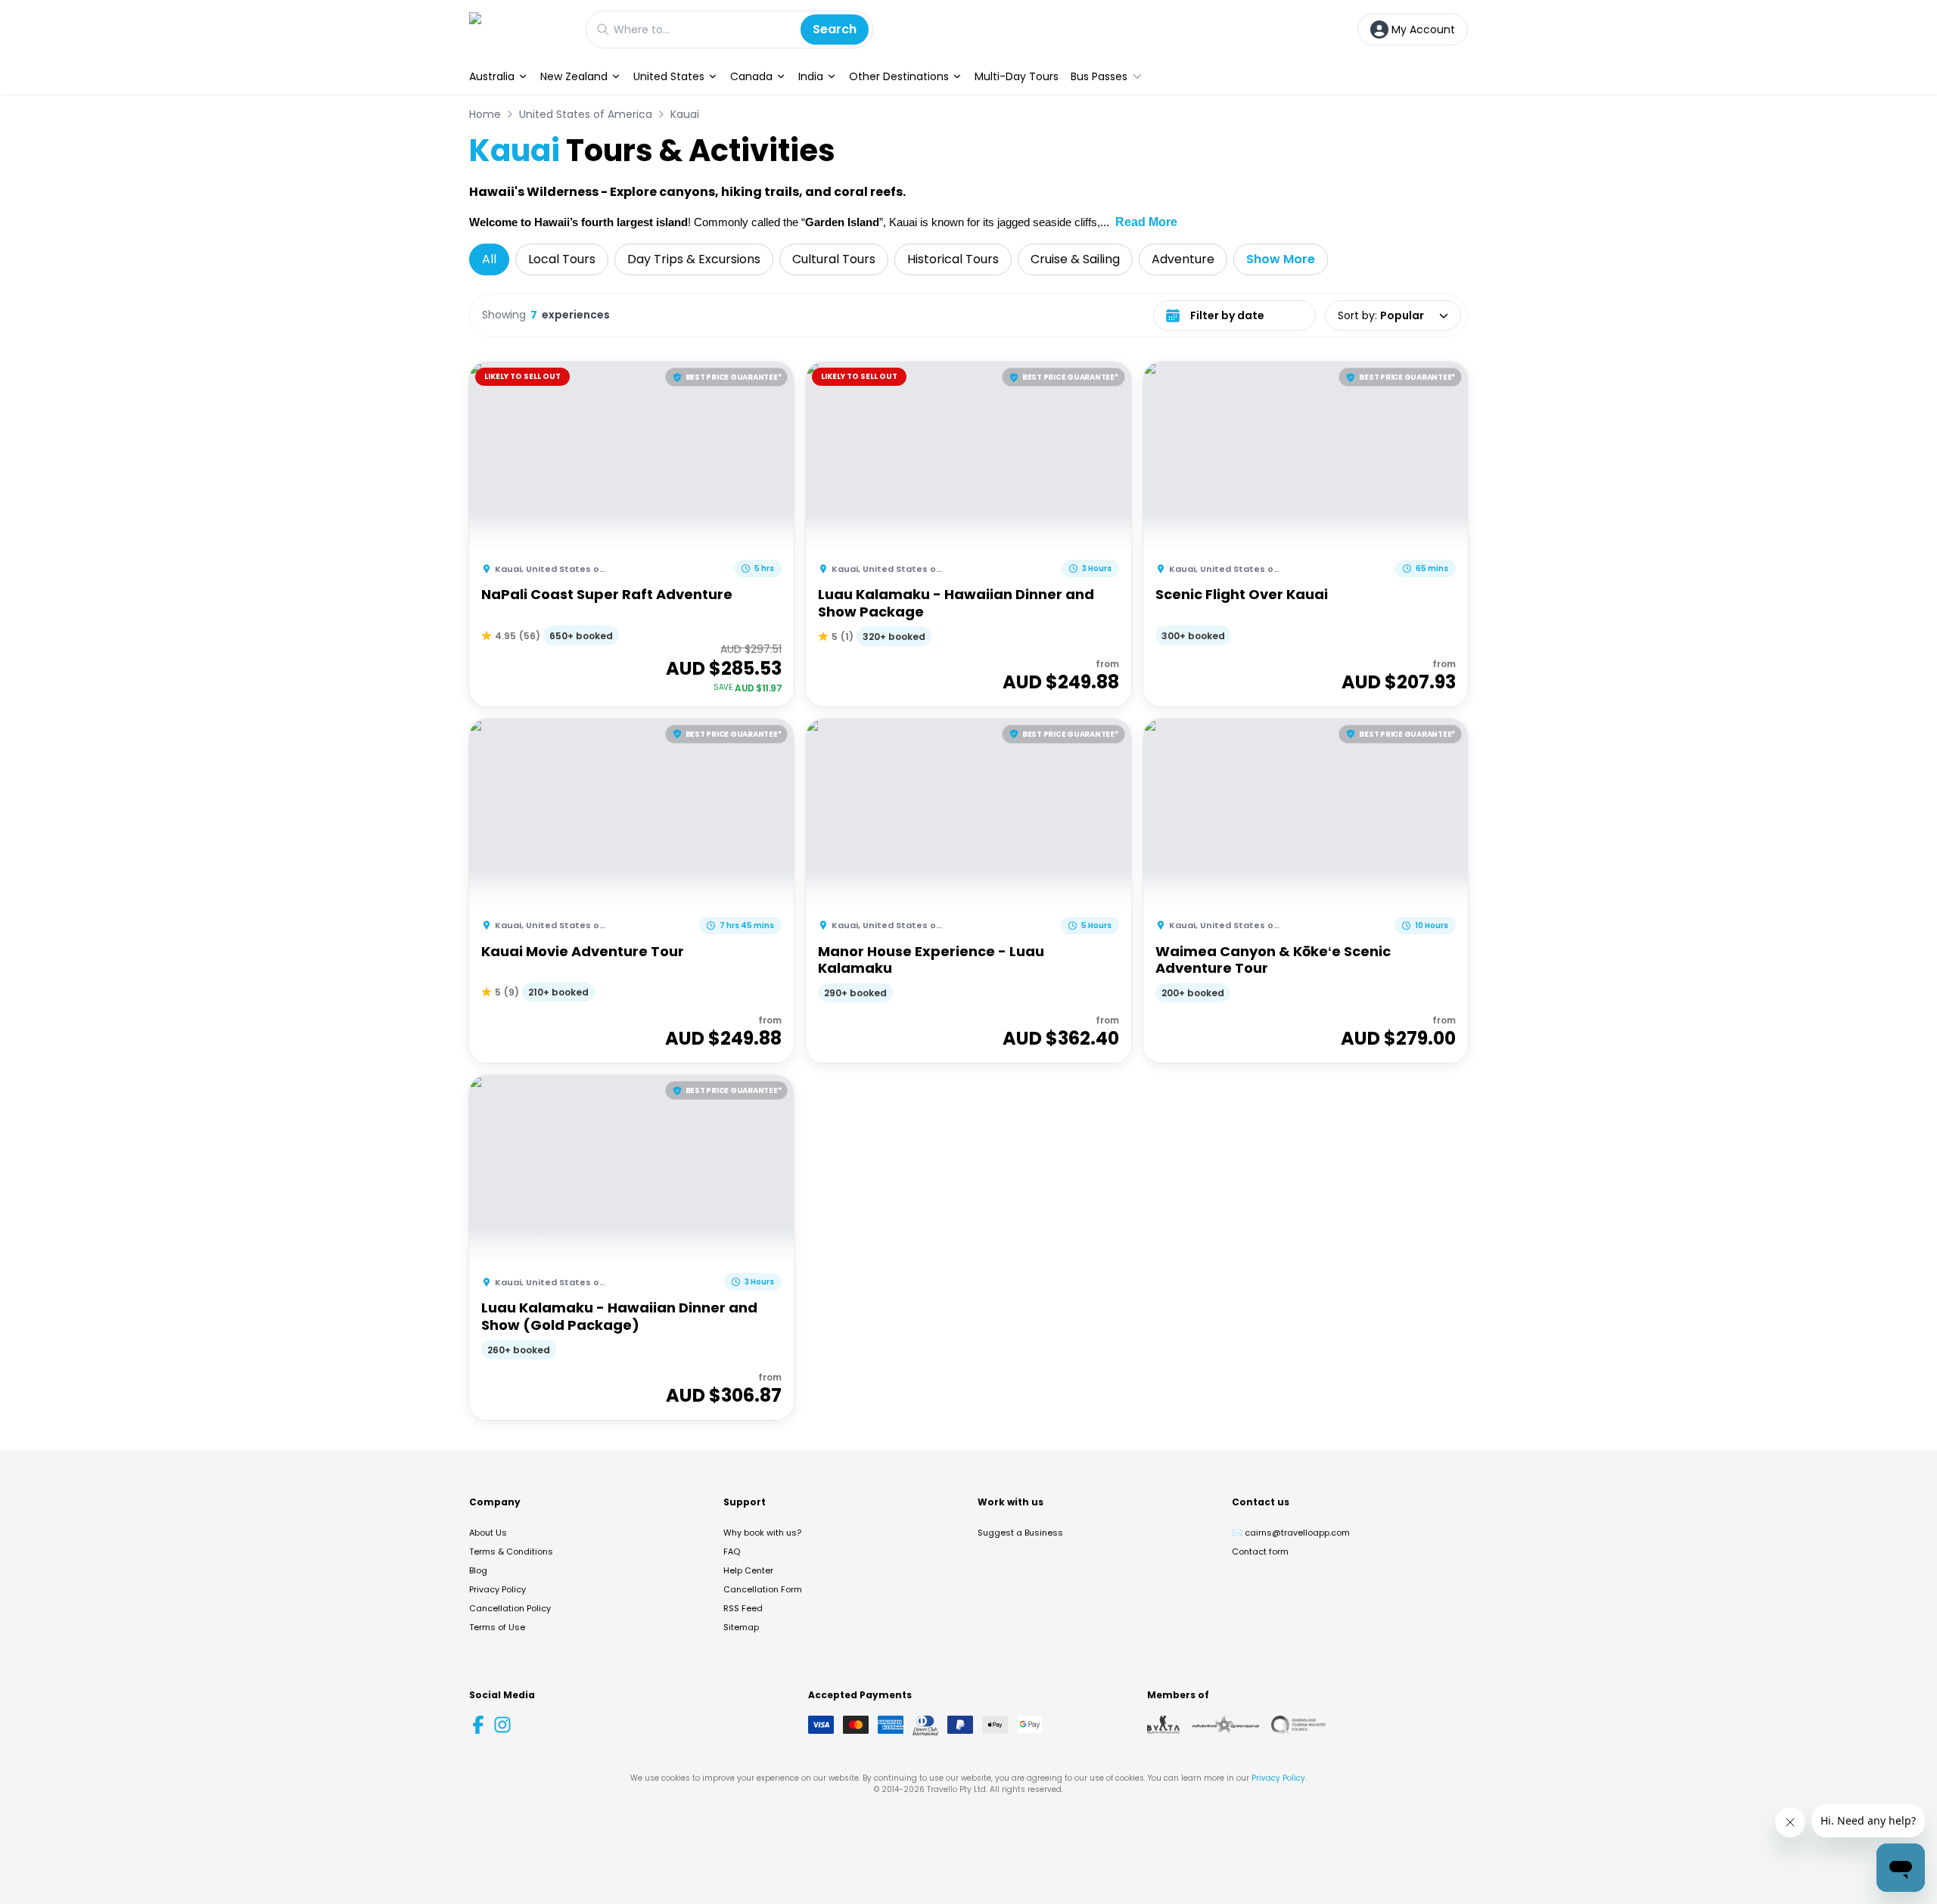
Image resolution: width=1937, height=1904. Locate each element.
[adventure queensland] (1225, 1725)
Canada (751, 76)
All (489, 259)
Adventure (1183, 259)
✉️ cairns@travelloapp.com (1291, 1533)
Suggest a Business (1020, 1533)
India (811, 76)
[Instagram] (502, 1725)
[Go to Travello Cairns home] (520, 29)
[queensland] (1298, 1725)
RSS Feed (743, 1608)
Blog (478, 1570)
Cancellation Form (763, 1589)
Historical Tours (953, 259)
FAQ (732, 1551)
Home (485, 114)
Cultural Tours (834, 259)
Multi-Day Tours (1017, 76)
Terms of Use (497, 1627)
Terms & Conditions (511, 1551)
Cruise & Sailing (1075, 259)
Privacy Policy (497, 1589)
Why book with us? (762, 1533)
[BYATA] (1163, 1725)
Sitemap (741, 1627)
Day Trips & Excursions (694, 259)
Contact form (1260, 1551)
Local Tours (562, 259)
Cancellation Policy (510, 1608)
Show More (1281, 259)
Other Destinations (899, 76)
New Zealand (574, 76)
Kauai (685, 114)
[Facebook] (478, 1725)
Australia (492, 76)
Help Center (748, 1570)
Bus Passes (1099, 76)
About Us (488, 1533)
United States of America (586, 114)
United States (669, 76)
